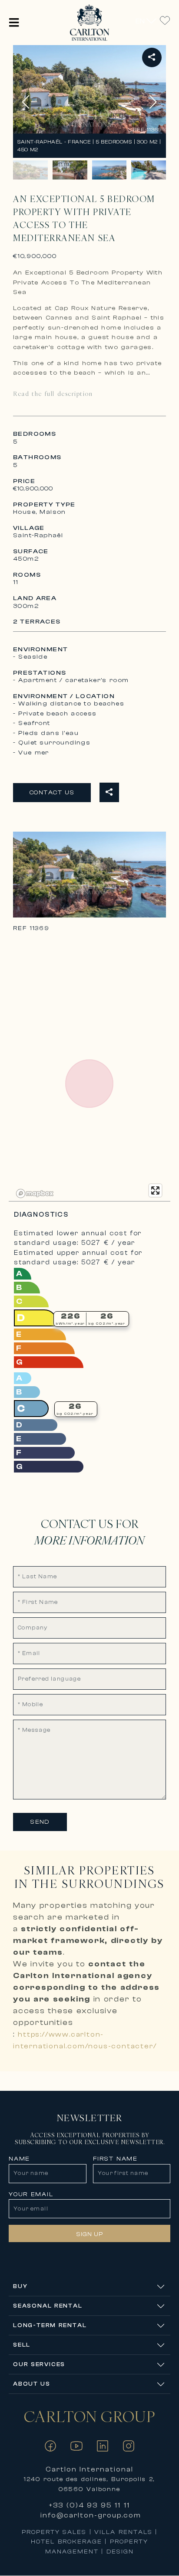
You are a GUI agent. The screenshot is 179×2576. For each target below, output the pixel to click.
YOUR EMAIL (31, 2194)
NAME (19, 2159)
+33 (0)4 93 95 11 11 (89, 2505)
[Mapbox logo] (35, 1193)
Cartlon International (90, 2469)
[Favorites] (165, 21)
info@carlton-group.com (91, 2515)
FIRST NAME (116, 2159)
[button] (14, 22)
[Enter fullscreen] (155, 1190)
